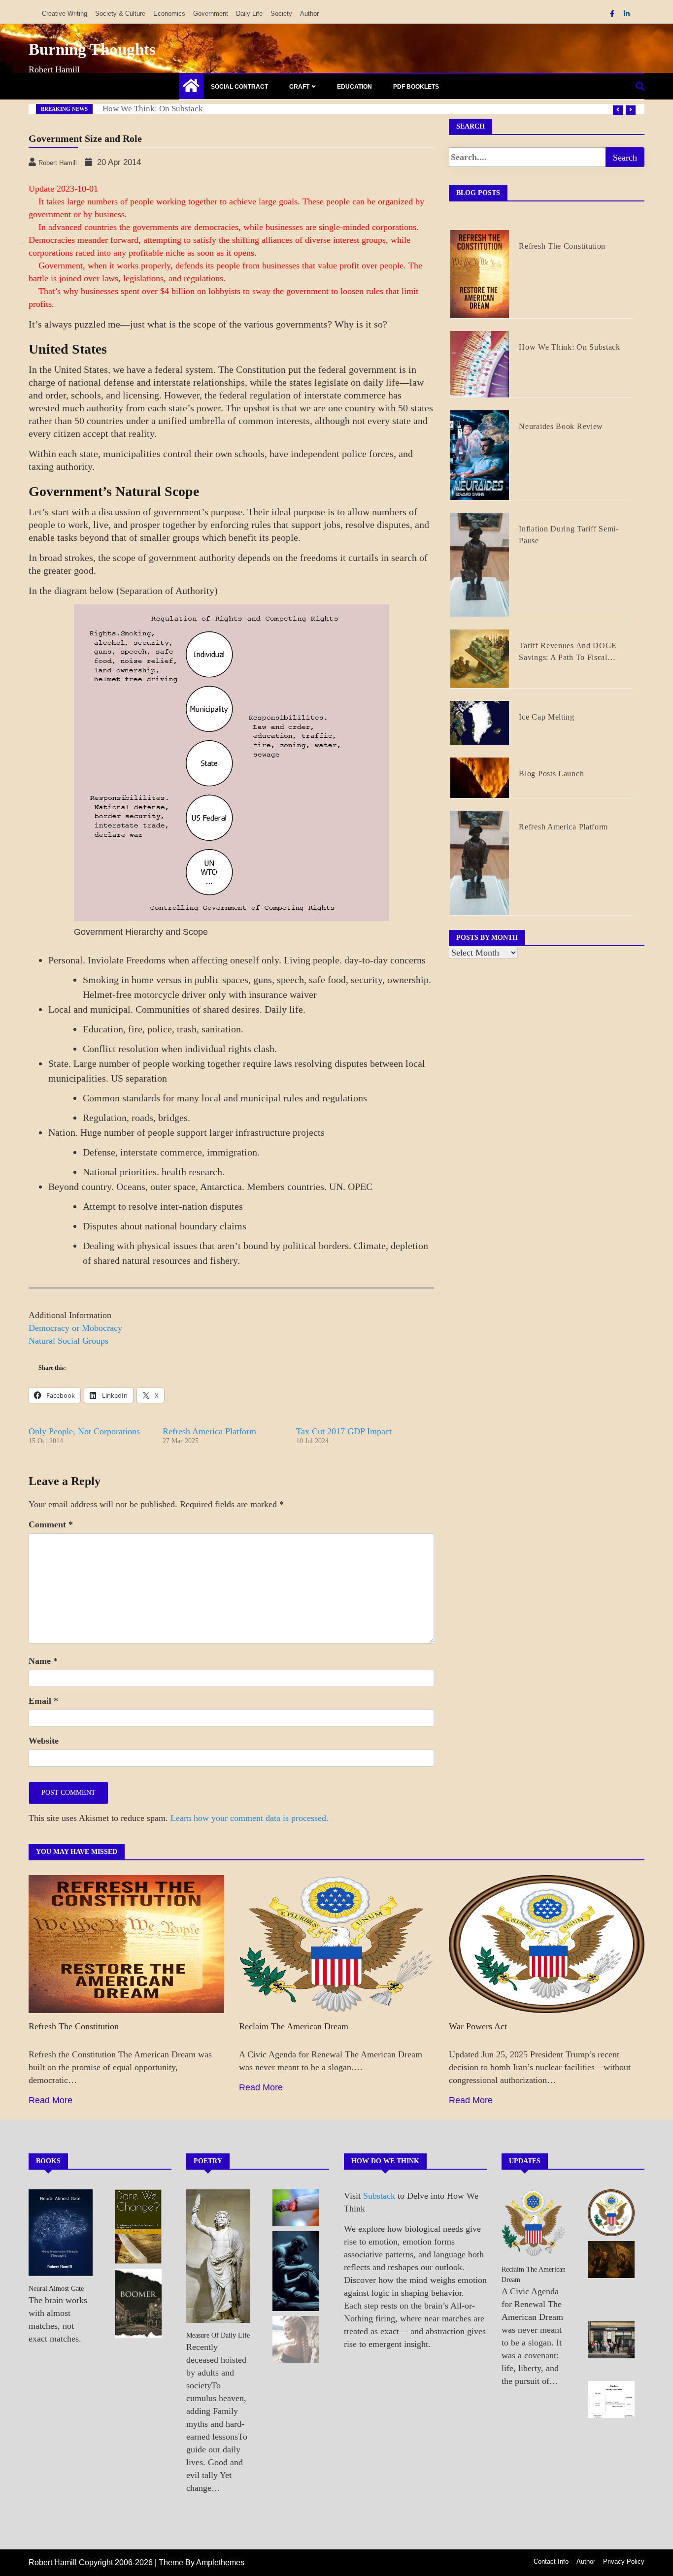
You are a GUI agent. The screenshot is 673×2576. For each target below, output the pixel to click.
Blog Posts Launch (551, 774)
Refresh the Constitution (562, 246)
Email (43, 1701)
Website (44, 1741)
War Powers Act (478, 2026)
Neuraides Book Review (561, 426)
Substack (379, 2196)
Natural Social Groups (68, 1341)
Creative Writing (65, 14)
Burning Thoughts (92, 49)
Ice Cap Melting (547, 717)
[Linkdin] (627, 14)
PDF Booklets (416, 87)
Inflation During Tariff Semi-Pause (569, 535)
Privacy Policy (624, 2561)
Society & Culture (120, 14)
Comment (51, 1524)
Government (211, 14)
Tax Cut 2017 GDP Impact (344, 1431)
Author (309, 14)
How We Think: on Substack (153, 109)
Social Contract (239, 87)
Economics (169, 14)
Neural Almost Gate (56, 2289)
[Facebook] (613, 14)
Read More (50, 2100)
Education (354, 87)
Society (281, 14)
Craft (299, 87)
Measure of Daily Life (218, 2335)
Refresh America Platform (209, 1431)
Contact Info (551, 2561)
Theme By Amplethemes (202, 2562)
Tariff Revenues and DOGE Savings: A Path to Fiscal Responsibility (568, 652)
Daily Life (249, 14)
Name (43, 1661)
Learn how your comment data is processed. (250, 1818)
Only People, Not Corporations (84, 1431)
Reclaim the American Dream (294, 2026)
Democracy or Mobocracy (75, 1328)
